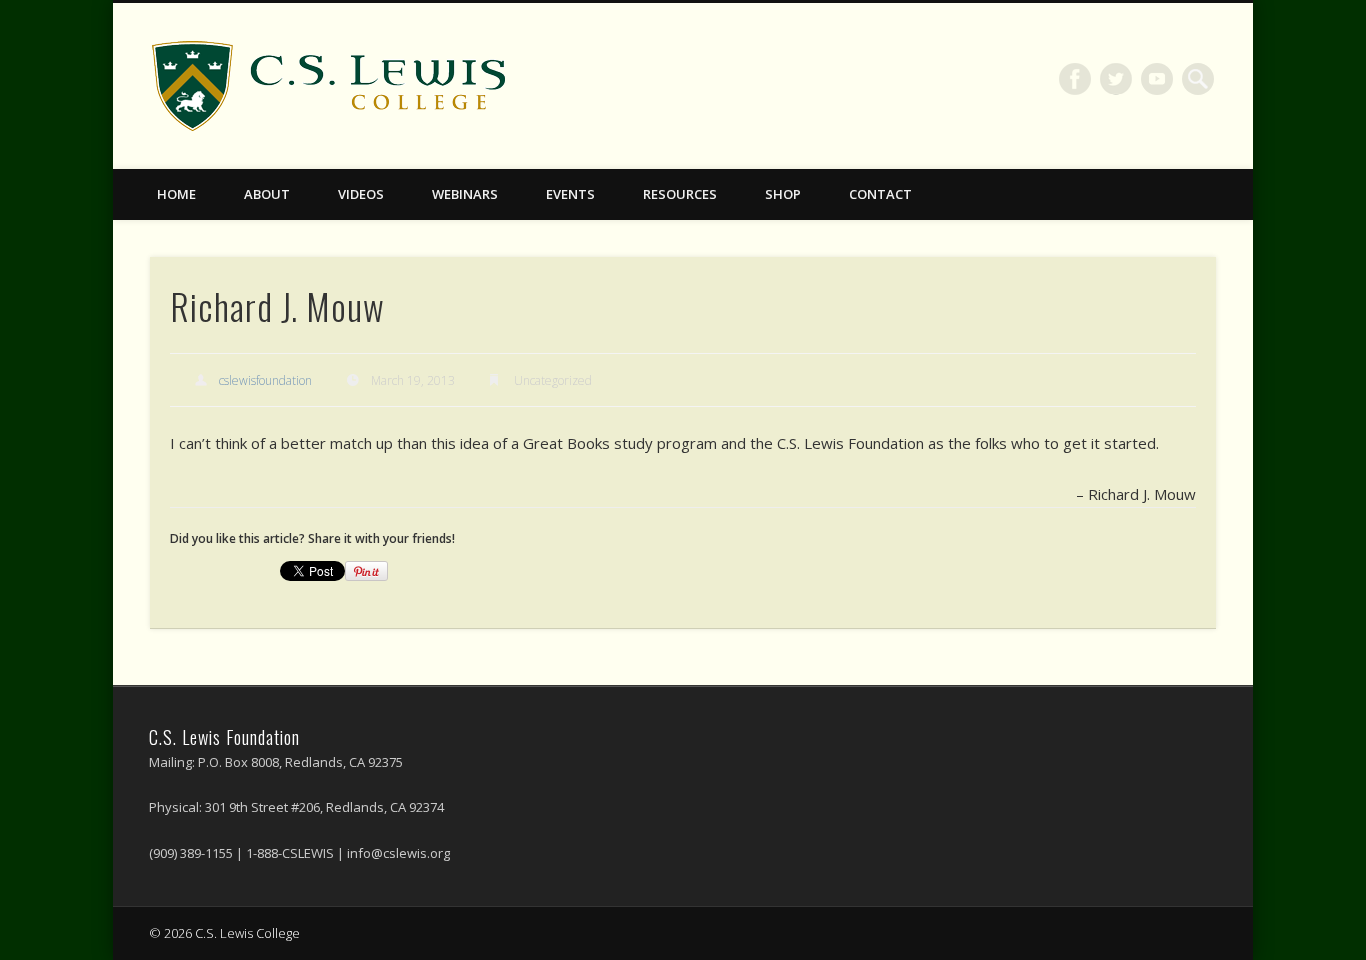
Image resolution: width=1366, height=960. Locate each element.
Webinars (465, 194)
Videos (361, 194)
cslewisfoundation (265, 380)
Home (176, 194)
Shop (783, 194)
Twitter (1116, 79)
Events (570, 194)
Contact (880, 194)
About (267, 194)
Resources (680, 194)
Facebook (1075, 79)
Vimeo (1157, 79)
